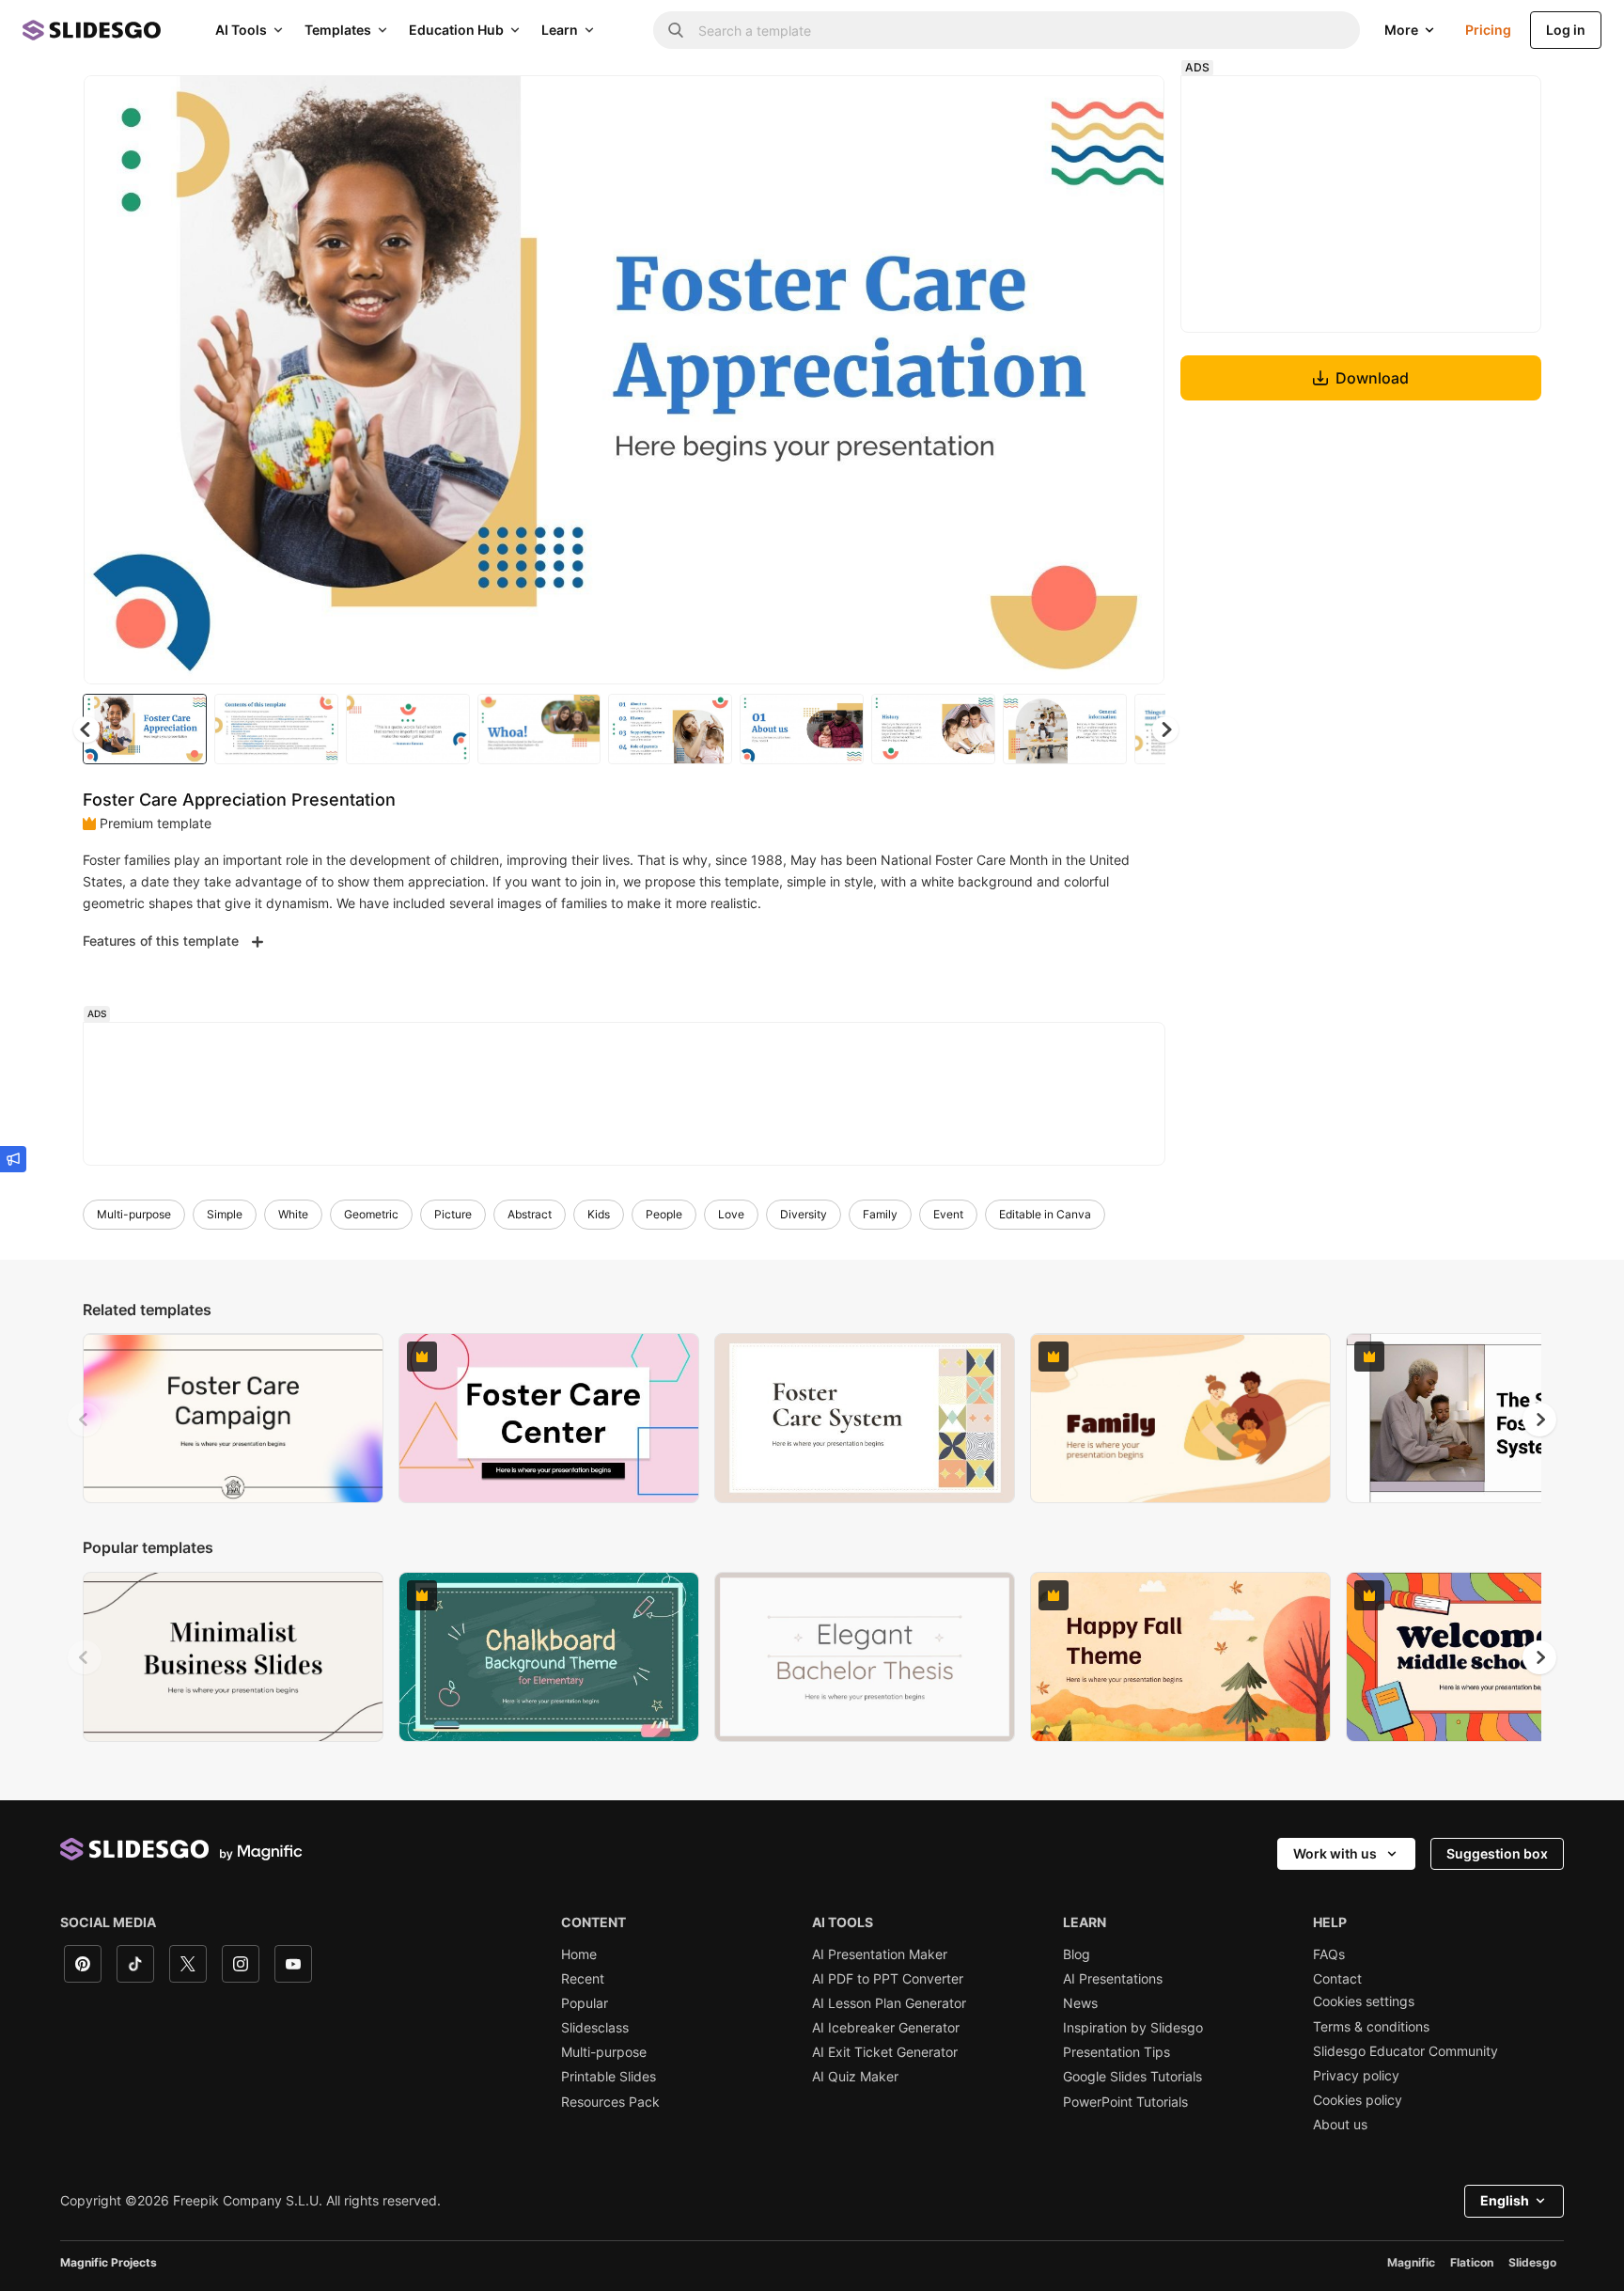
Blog (1077, 1954)
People (664, 1214)
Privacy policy (1356, 2076)
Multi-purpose (134, 1214)
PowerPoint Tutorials (1125, 2102)
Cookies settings (1364, 2001)
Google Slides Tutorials (1132, 2077)
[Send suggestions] (13, 1159)
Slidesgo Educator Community (1405, 2051)
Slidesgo (1532, 2262)
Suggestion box (1497, 1853)
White (293, 1214)
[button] (1165, 730)
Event (948, 1214)
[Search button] (676, 30)
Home (579, 1954)
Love (731, 1214)
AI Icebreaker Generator (886, 2028)
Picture (453, 1214)
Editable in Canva (1045, 1214)
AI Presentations (1113, 1979)
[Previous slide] (85, 1420)
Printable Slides (609, 2077)
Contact (1337, 1979)
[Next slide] (1136, 380)
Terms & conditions (1371, 2027)
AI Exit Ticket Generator (885, 2052)
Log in (1566, 30)
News (1080, 2003)
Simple (225, 1214)
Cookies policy (1358, 2100)
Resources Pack (610, 2102)
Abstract (530, 1214)
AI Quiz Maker (855, 2077)
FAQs (1329, 1954)
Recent (583, 1979)
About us (1340, 2125)
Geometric (371, 1214)
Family (880, 1214)
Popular (585, 2003)
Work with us (1335, 1853)
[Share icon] (1132, 105)
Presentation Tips (1116, 2052)
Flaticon (1472, 2262)
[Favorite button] (1084, 105)
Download (1372, 378)
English (1505, 2200)
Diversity (804, 1214)
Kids (599, 1214)
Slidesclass (595, 2028)
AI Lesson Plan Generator (889, 2003)
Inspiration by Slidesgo (1133, 2028)
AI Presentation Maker (880, 1954)
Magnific (1411, 2262)
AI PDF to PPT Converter (888, 1979)
